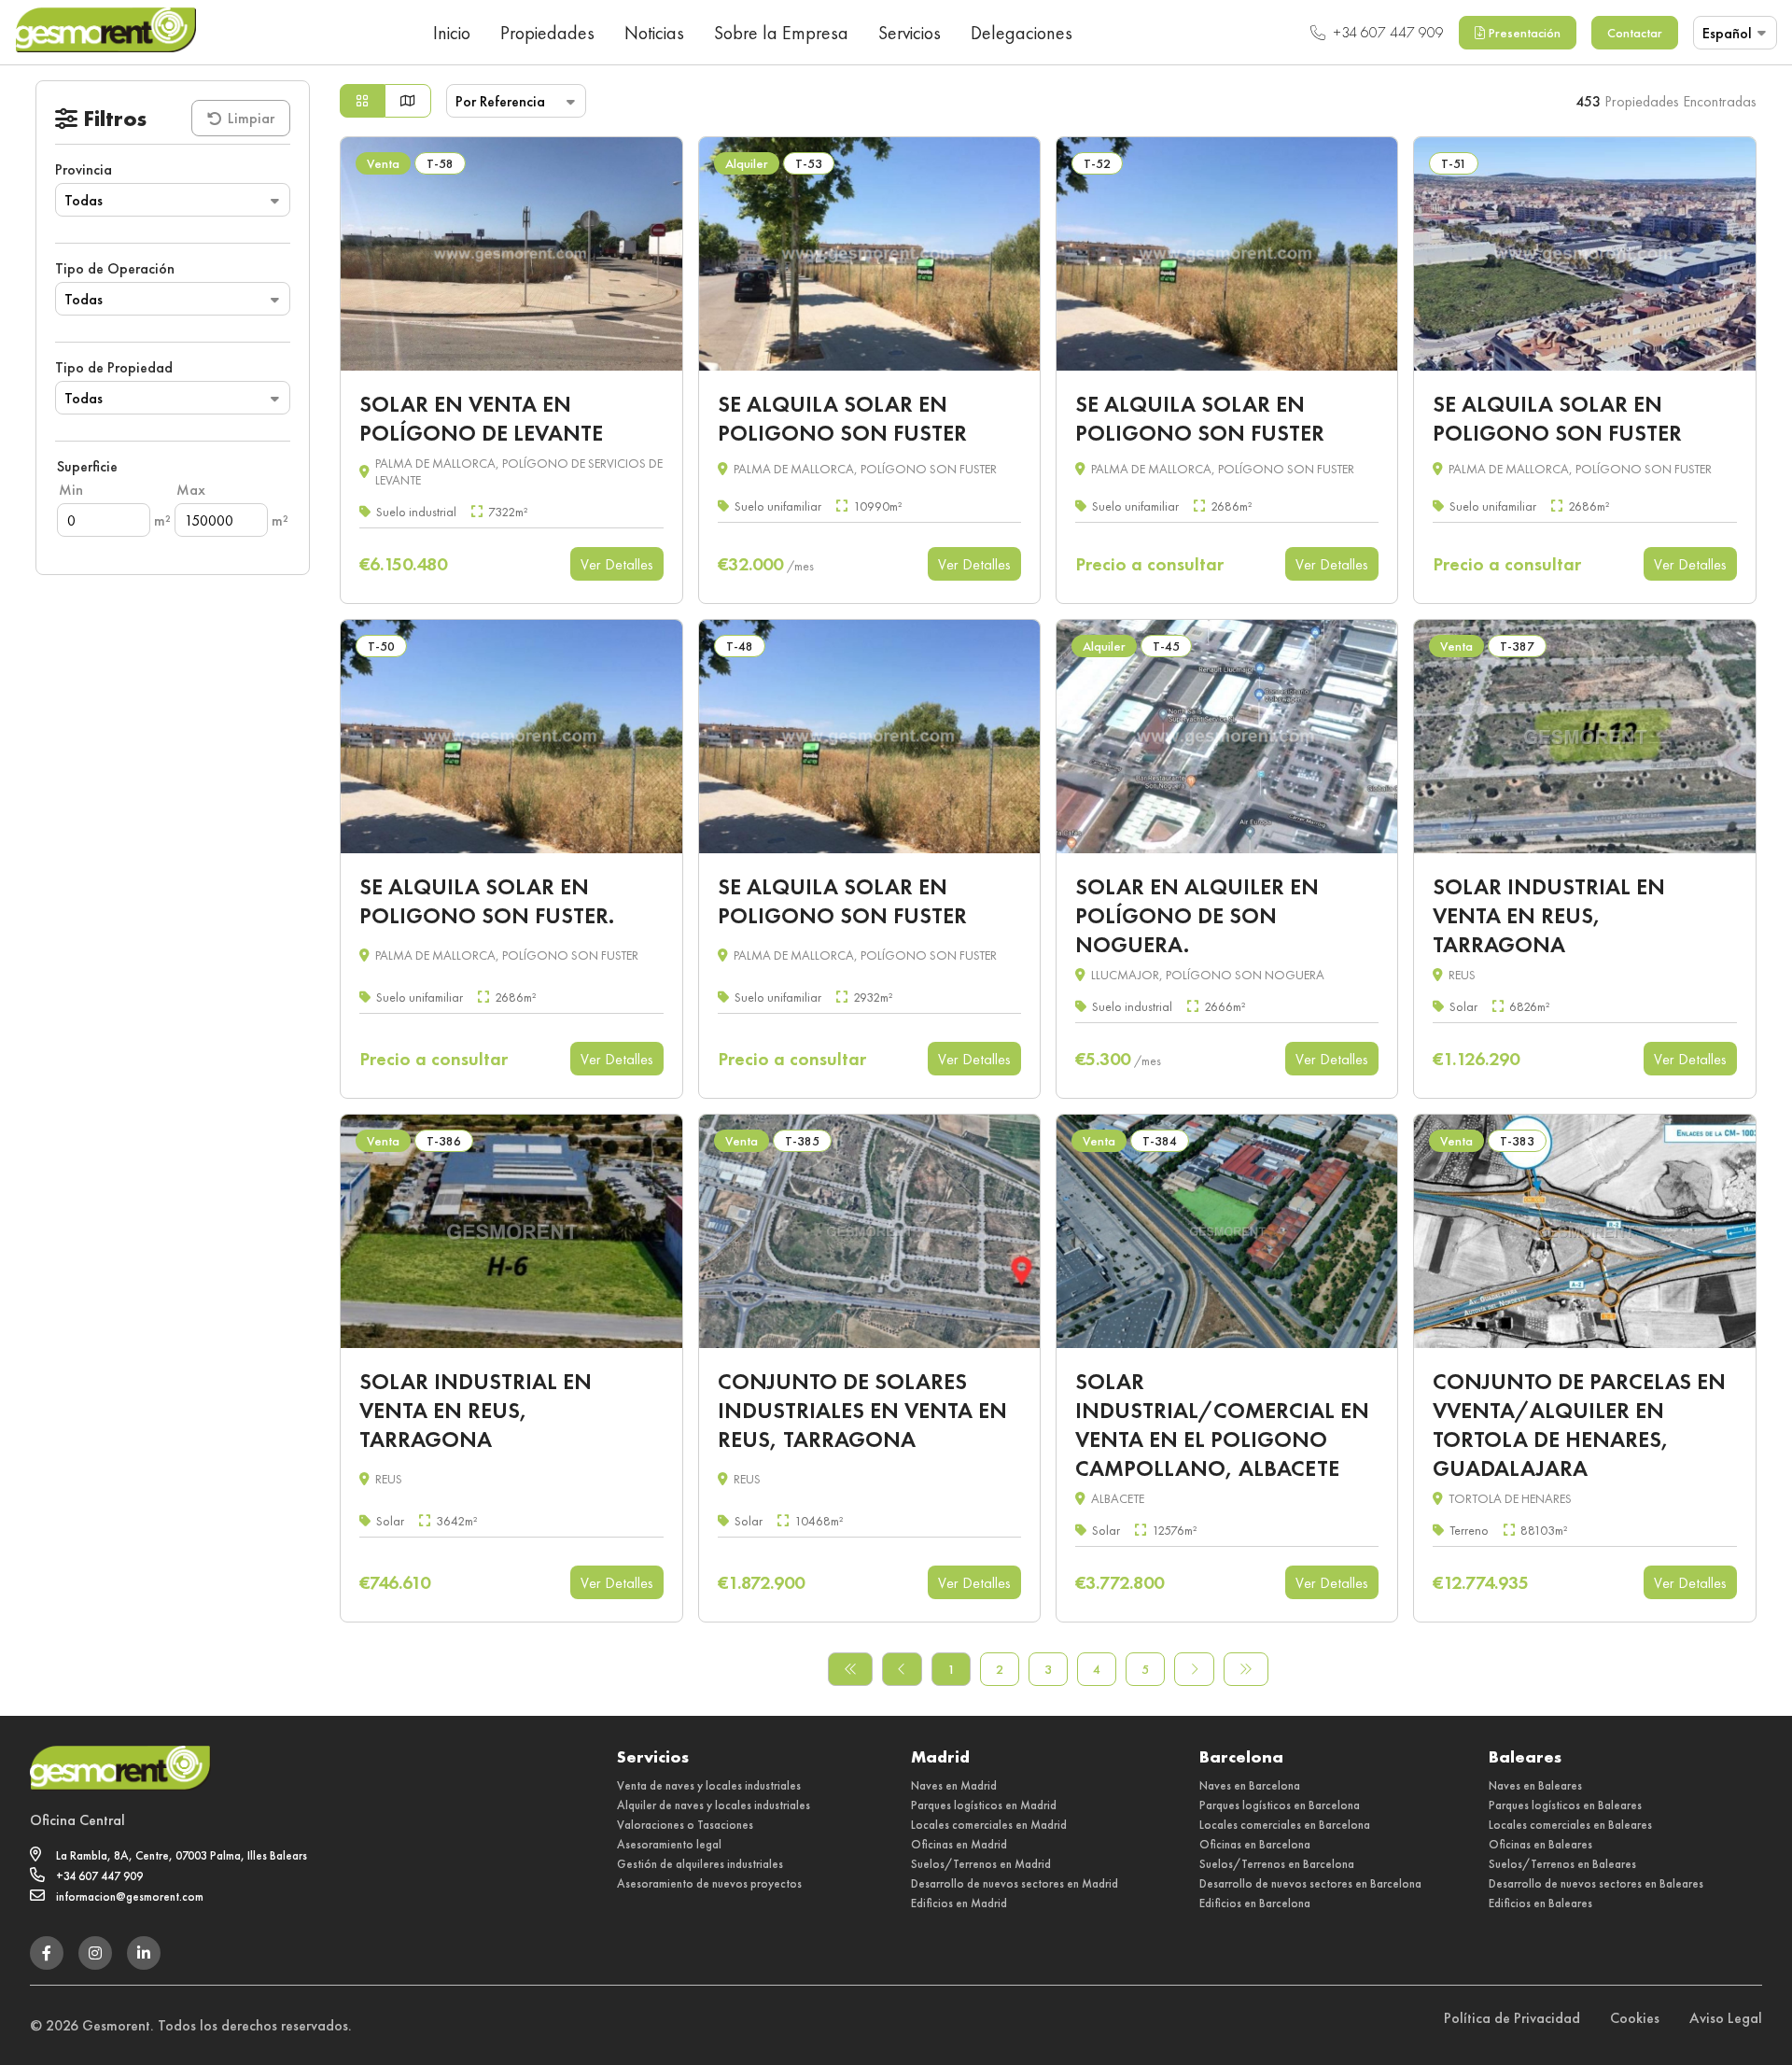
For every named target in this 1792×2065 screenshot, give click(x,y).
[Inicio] (105, 32)
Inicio (452, 33)
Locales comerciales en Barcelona (1285, 1825)
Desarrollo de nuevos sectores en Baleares (1596, 1883)
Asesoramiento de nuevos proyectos (709, 1883)
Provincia (84, 169)
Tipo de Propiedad (114, 367)
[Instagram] (95, 1953)
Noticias (654, 33)
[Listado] (362, 101)
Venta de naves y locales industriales (709, 1785)
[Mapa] (408, 101)
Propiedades (547, 33)
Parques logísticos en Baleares (1565, 1805)
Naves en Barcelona (1250, 1785)
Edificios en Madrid (959, 1903)
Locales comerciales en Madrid (989, 1825)
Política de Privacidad (1512, 2018)
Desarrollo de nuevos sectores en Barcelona (1310, 1883)
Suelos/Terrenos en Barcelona (1277, 1864)
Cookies (1635, 2018)
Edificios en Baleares (1540, 1903)
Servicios (910, 33)
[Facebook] (47, 1953)
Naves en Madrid (954, 1785)
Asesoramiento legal (669, 1844)
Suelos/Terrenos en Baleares (1562, 1864)
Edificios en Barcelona (1255, 1903)
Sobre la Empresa (781, 33)
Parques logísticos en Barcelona (1280, 1805)
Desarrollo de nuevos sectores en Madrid (1015, 1883)
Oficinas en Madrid (959, 1844)
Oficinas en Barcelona (1255, 1844)
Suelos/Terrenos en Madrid (981, 1864)
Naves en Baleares (1535, 1785)
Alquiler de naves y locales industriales (714, 1805)
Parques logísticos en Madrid (984, 1805)
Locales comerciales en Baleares (1570, 1825)
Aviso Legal (1726, 2018)
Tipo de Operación (115, 268)
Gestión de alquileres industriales (700, 1864)
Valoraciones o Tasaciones (685, 1825)
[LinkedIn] (144, 1953)
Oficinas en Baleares (1540, 1844)
